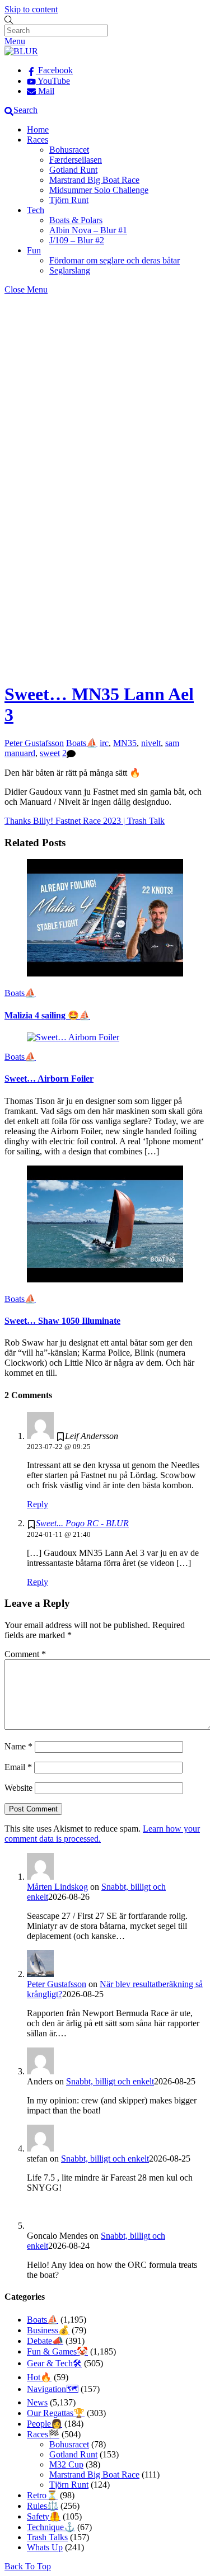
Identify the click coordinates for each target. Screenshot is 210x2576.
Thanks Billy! (29, 821)
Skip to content (31, 9)
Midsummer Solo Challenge (99, 190)
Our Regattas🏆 (56, 2413)
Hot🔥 (39, 2377)
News (37, 2402)
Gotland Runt (73, 170)
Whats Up (45, 2547)
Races (38, 140)
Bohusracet (69, 150)
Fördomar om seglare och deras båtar (115, 260)
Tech (36, 210)
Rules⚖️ (43, 2506)
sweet (50, 753)
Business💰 (48, 2330)
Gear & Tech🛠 (54, 2363)
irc (104, 743)
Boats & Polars (76, 220)
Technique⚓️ (51, 2527)
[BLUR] (21, 51)
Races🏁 (43, 2434)
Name (18, 1746)
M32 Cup (66, 2464)
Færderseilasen (76, 160)
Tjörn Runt (69, 200)
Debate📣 (45, 2341)
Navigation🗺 (53, 2389)
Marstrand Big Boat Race (94, 180)
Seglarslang (70, 270)
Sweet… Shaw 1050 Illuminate (62, 1321)
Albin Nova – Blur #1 (88, 230)
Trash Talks (47, 2537)
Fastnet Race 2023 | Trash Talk (109, 821)
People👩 (45, 2424)
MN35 (125, 743)
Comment (25, 1654)
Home (38, 129)
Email (18, 1767)
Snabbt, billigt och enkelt (110, 2081)
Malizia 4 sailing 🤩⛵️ (47, 1015)
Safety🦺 (44, 2516)
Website (18, 1788)
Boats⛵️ (82, 743)
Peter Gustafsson (34, 743)
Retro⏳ (42, 2495)
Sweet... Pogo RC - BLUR (82, 1523)
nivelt (151, 743)
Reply (38, 1504)
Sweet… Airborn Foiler (49, 1079)
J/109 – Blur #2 (77, 240)
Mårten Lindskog (57, 1887)
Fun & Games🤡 (57, 2351)
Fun (34, 250)
